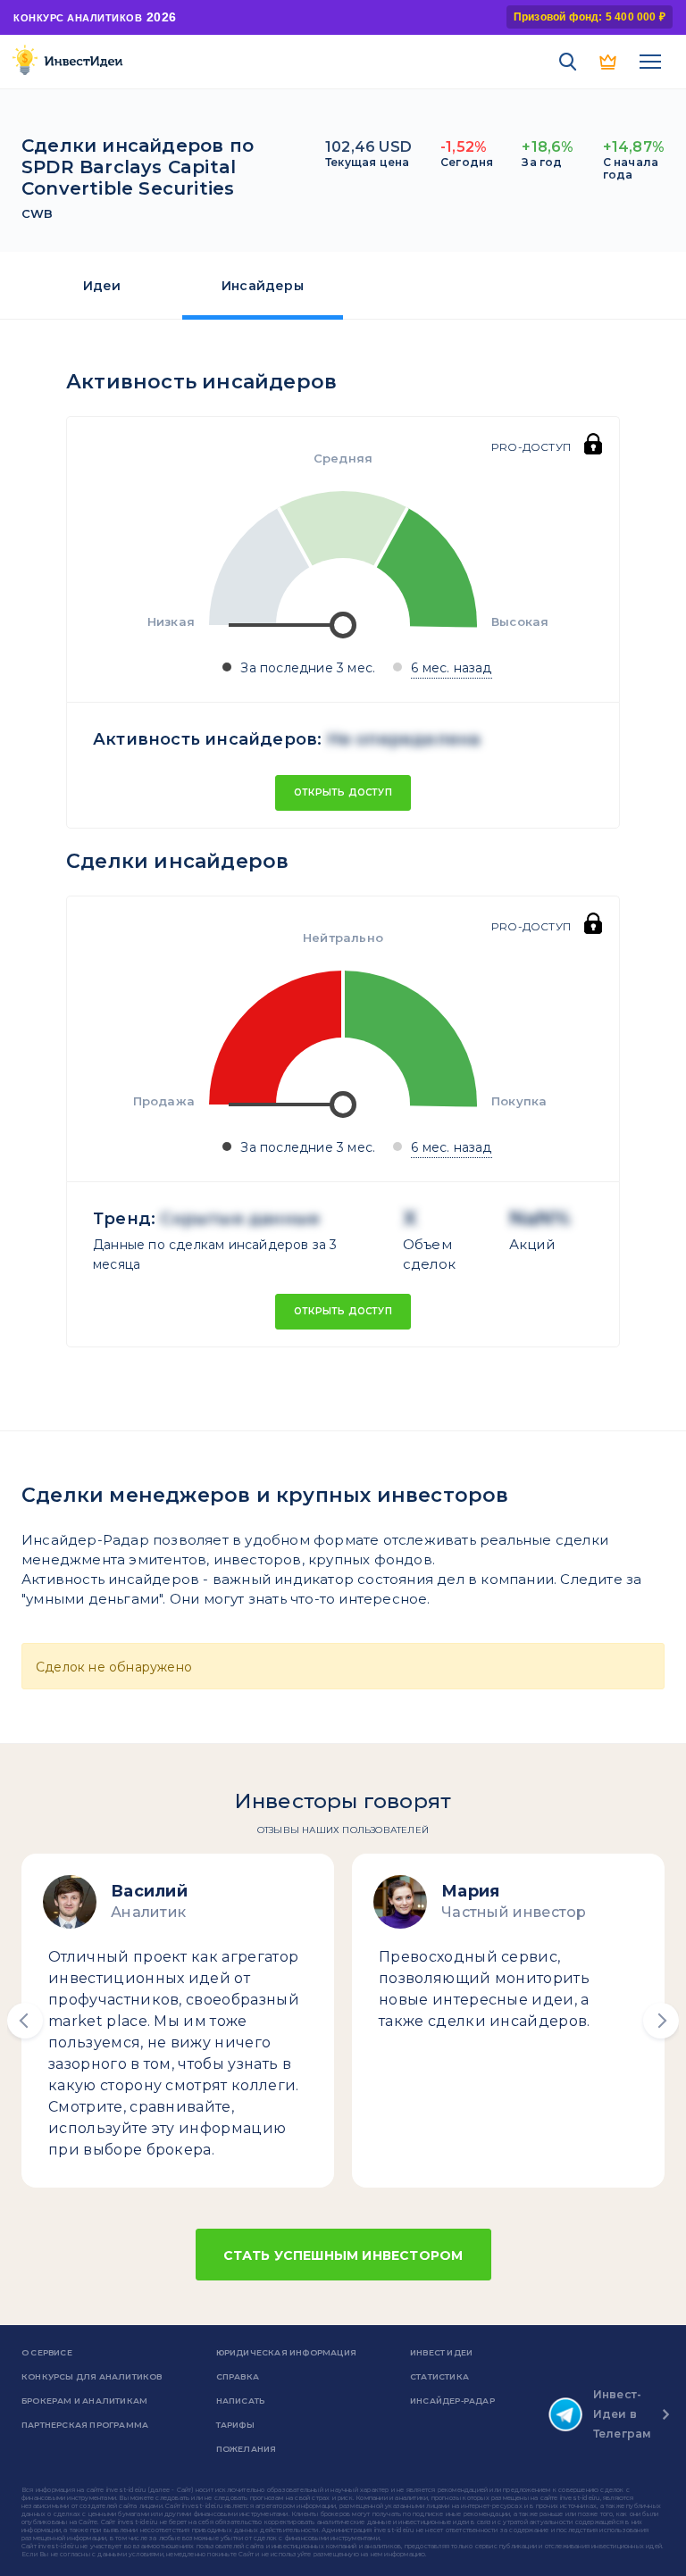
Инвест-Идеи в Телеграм (623, 2414)
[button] (25, 2021)
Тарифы (235, 2425)
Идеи (102, 286)
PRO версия (609, 62)
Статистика (439, 2376)
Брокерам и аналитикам (84, 2401)
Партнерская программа (85, 2425)
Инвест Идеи (441, 2352)
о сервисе (47, 2352)
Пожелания (247, 2449)
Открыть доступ (343, 792)
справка (238, 2376)
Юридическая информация (286, 2352)
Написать (241, 2401)
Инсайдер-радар (452, 2401)
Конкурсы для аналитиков (92, 2376)
